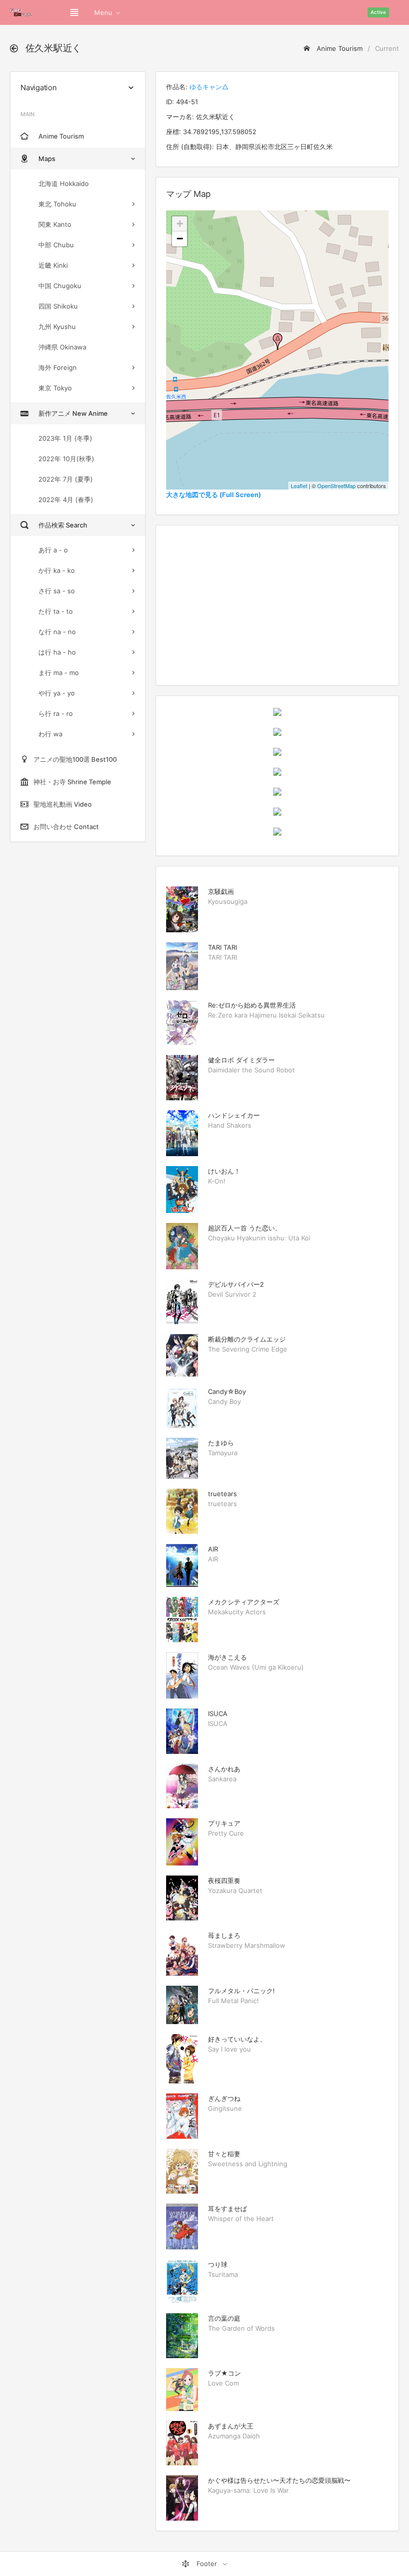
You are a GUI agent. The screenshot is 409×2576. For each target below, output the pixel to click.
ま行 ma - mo (59, 673)
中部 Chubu (56, 245)
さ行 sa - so (57, 591)
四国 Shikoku (58, 306)
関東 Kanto (55, 224)
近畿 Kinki (53, 265)
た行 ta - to (56, 611)
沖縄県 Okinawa (62, 347)
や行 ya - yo (57, 693)
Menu (103, 12)
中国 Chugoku (60, 286)
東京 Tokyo (55, 388)
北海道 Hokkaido (64, 183)
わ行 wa (50, 734)
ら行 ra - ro (56, 713)
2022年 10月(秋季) (66, 459)
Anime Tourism (339, 48)
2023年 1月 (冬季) (65, 438)
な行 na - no (57, 632)
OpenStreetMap (336, 486)
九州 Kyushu (57, 327)
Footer (207, 2564)
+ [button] (180, 224)
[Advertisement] (277, 605)
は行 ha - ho (57, 652)
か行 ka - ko (57, 570)
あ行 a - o (53, 550)
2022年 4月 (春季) (66, 500)
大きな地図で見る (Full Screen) (213, 495)
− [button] (180, 239)
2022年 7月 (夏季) (66, 479)
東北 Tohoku (57, 204)
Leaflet (299, 486)
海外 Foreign (58, 367)
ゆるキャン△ (209, 87)
